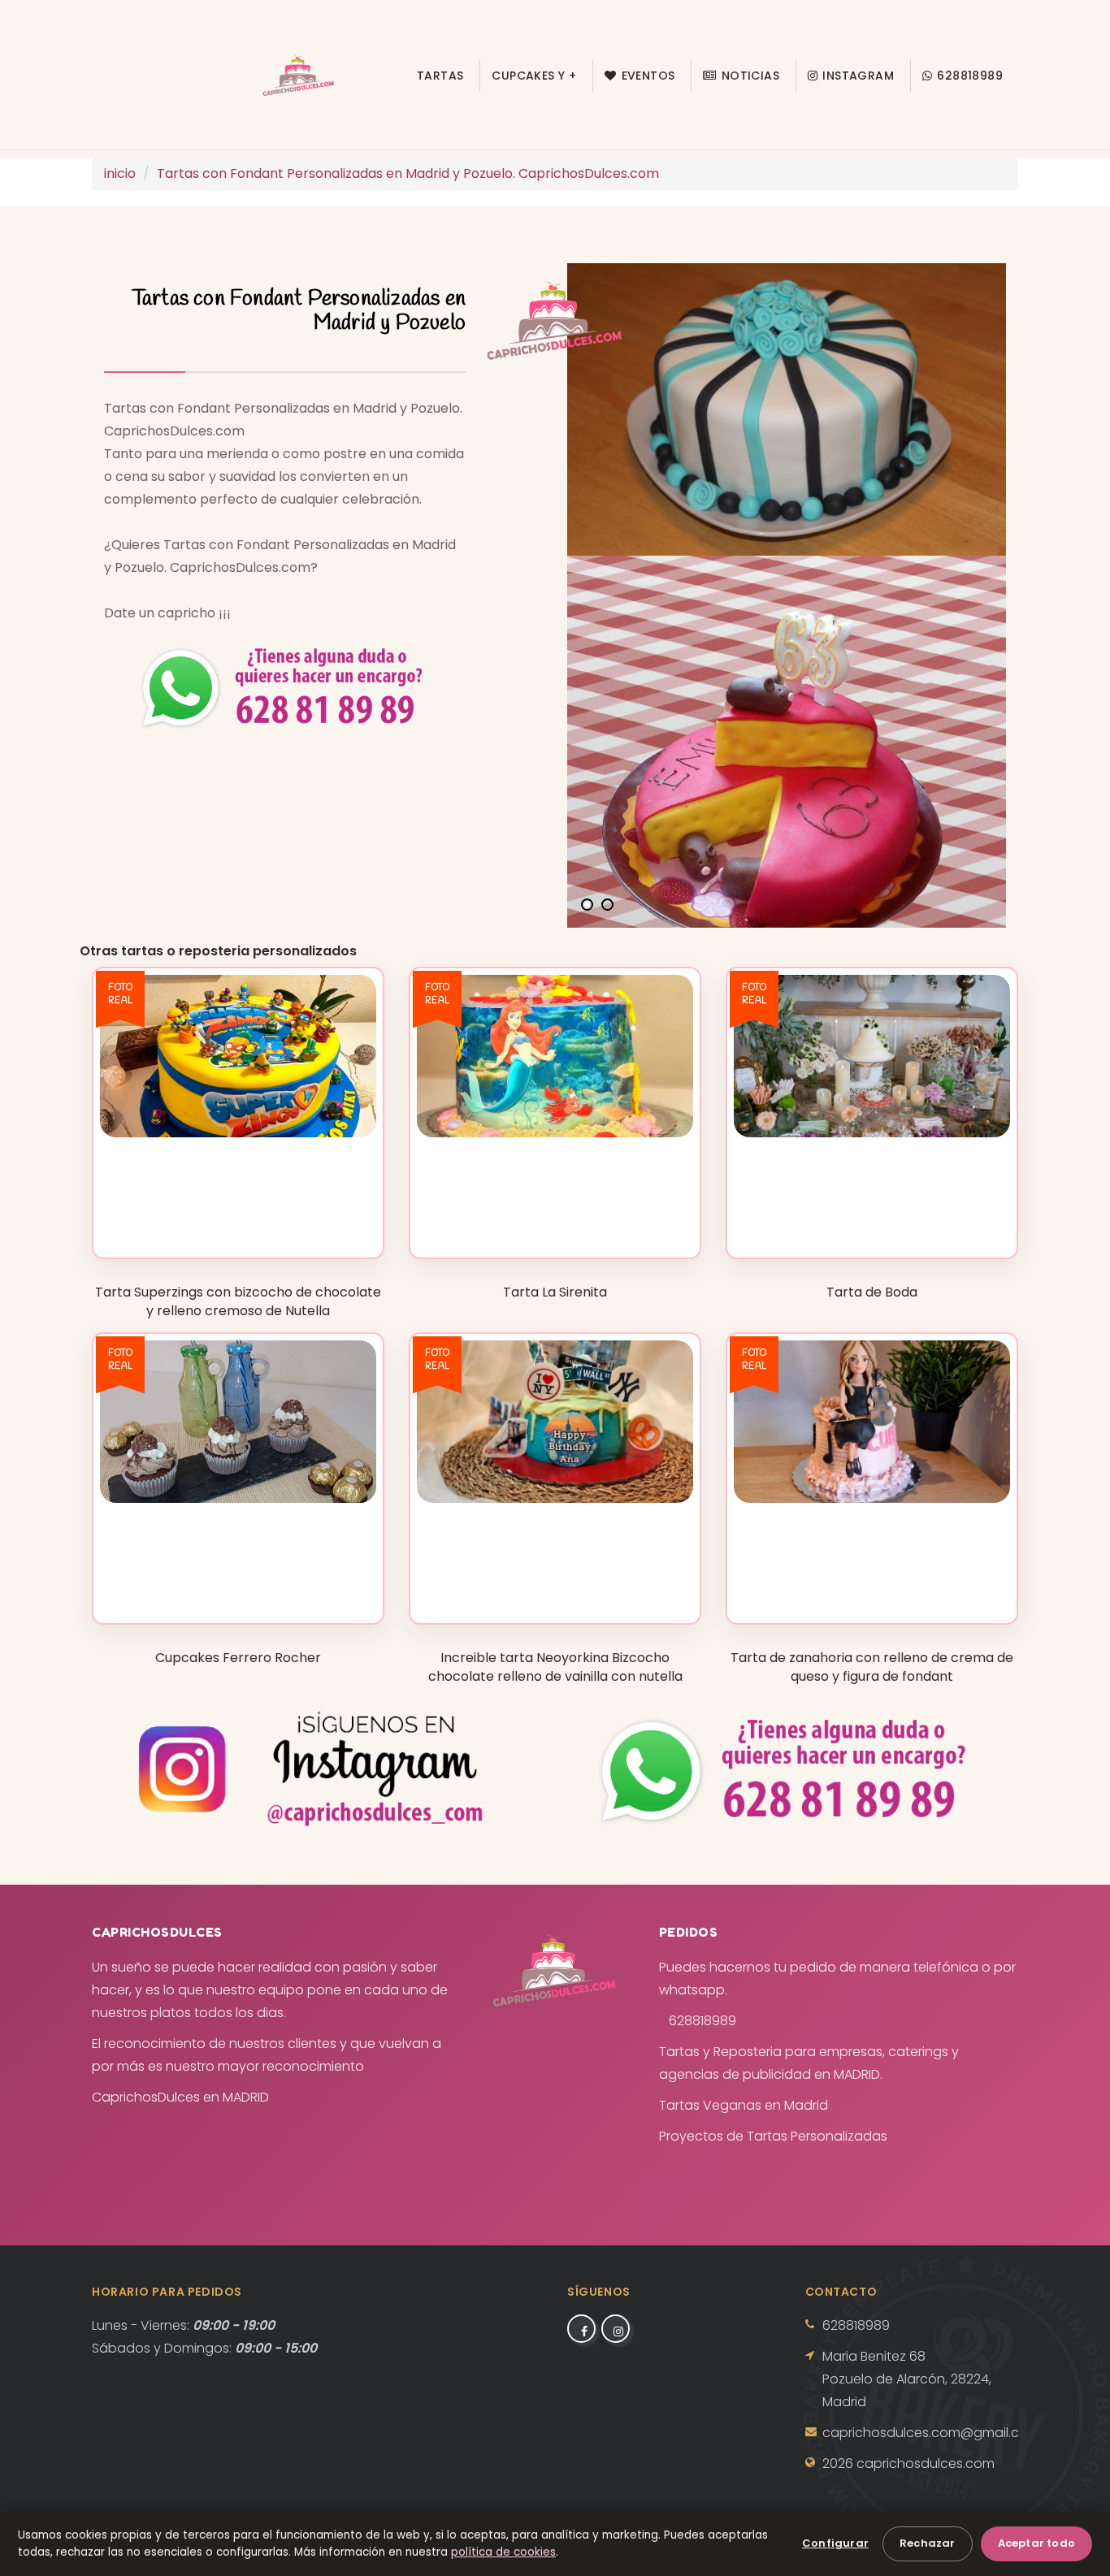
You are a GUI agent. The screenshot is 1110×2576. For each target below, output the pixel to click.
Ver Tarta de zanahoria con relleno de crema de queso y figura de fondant (872, 1580)
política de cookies (503, 2552)
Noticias (750, 76)
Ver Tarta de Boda (872, 1221)
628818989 (970, 76)
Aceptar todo (1036, 2543)
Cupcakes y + (534, 76)
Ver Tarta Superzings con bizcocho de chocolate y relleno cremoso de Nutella (238, 1207)
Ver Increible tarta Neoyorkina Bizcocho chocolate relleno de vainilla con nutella (555, 1572)
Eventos (648, 76)
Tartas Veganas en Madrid (744, 2105)
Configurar (835, 2543)
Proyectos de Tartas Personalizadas (773, 2136)
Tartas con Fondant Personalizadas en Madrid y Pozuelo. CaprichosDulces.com (408, 173)
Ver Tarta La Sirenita (555, 1221)
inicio (120, 173)
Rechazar (928, 2543)
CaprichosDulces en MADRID (180, 2097)
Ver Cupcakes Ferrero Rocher (238, 1587)
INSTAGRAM (858, 76)
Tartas (440, 76)
